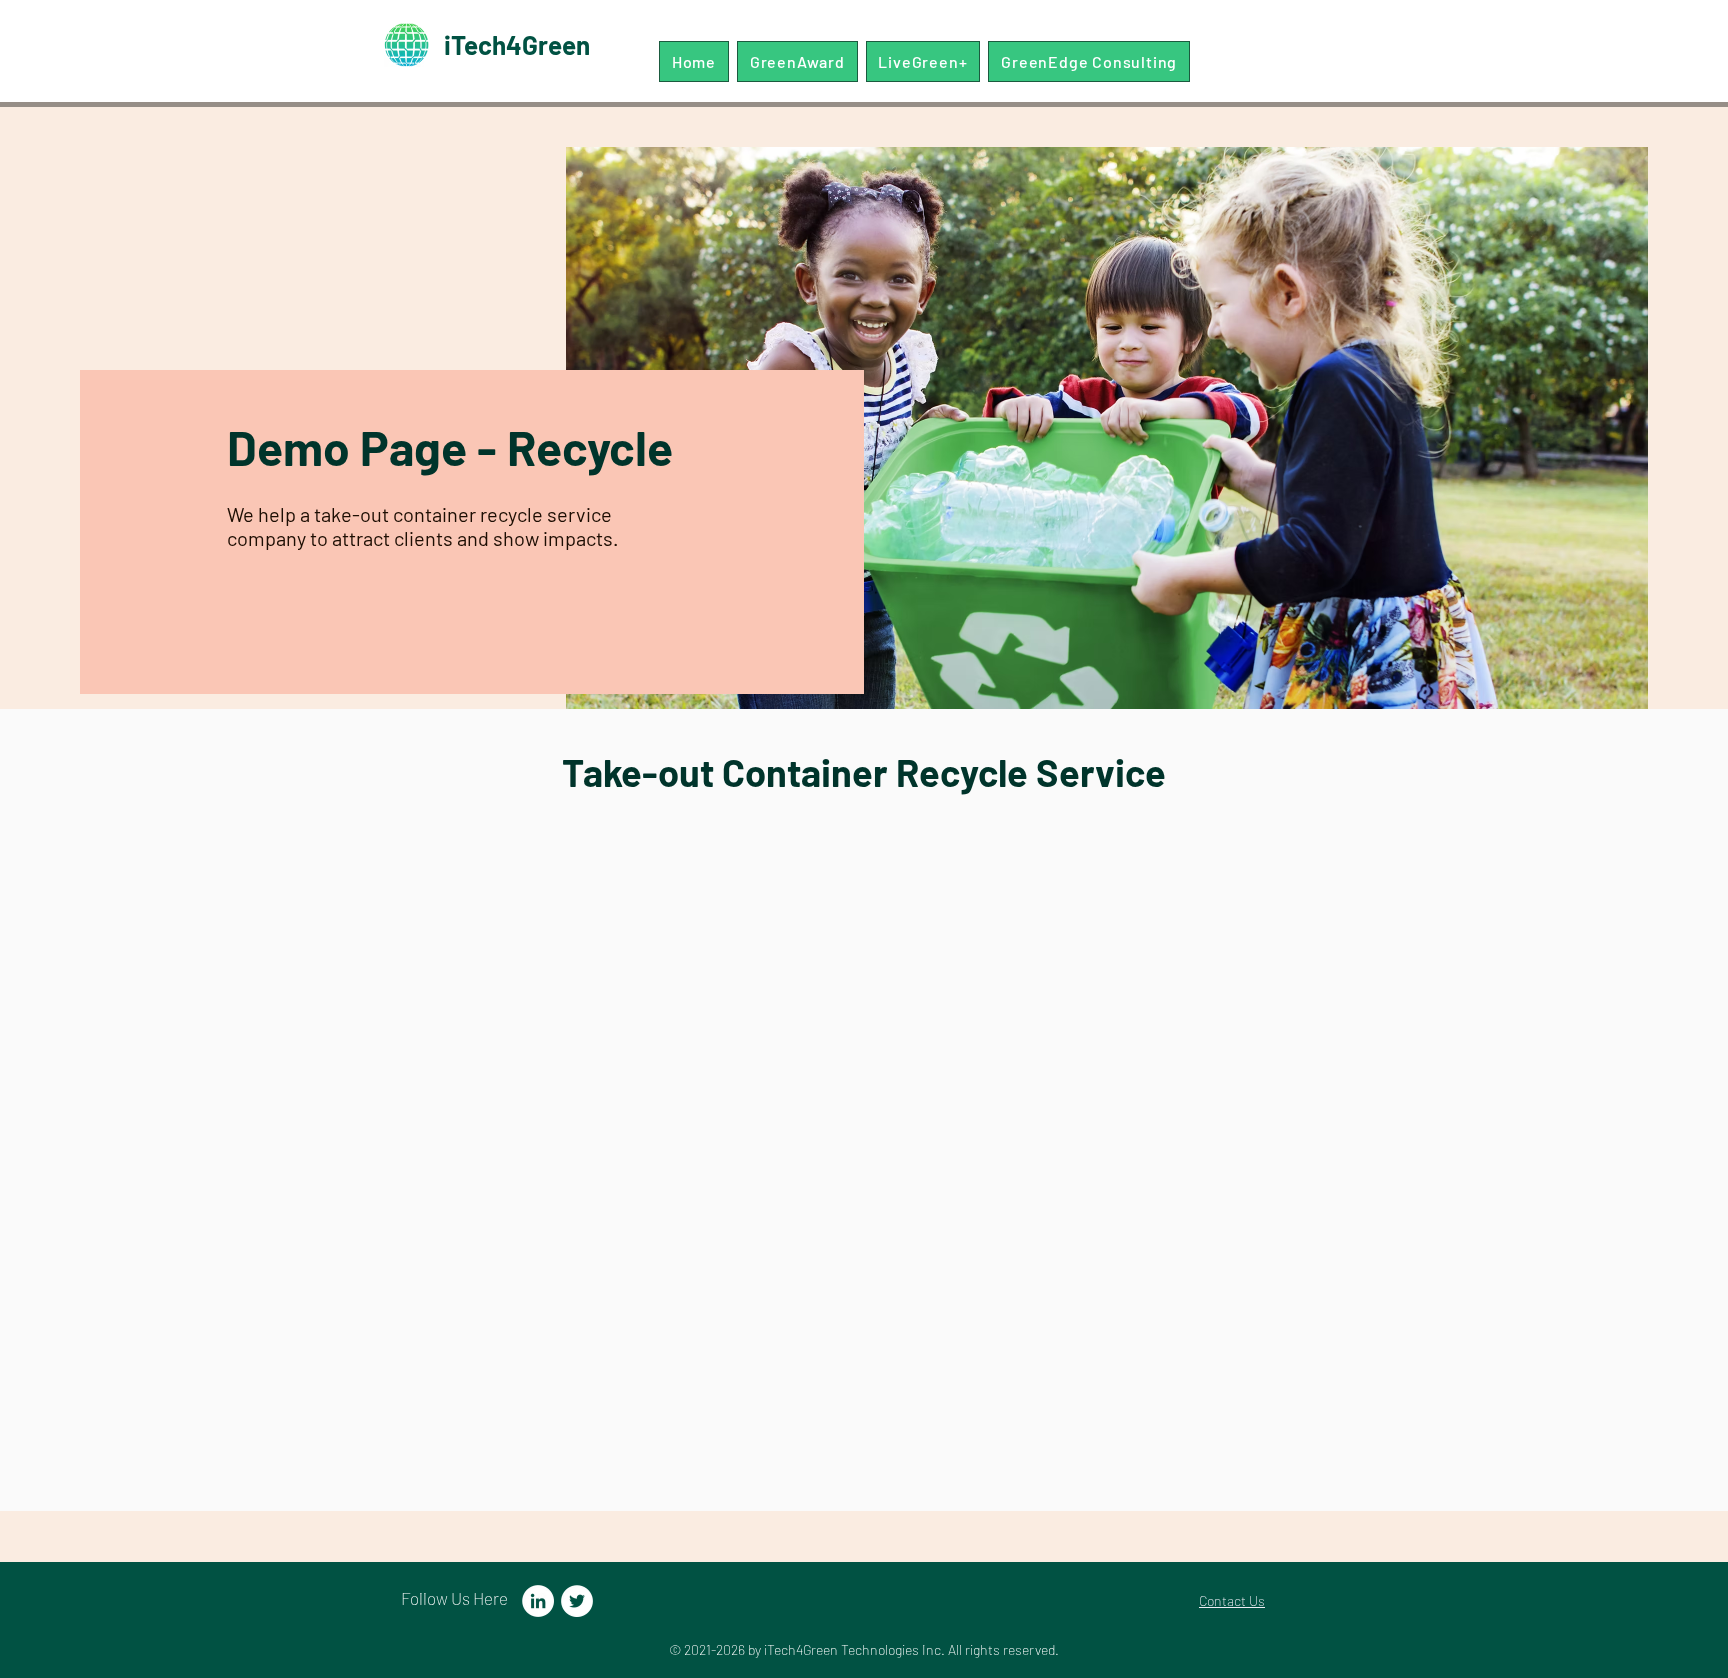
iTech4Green (517, 44)
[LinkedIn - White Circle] (538, 1601)
